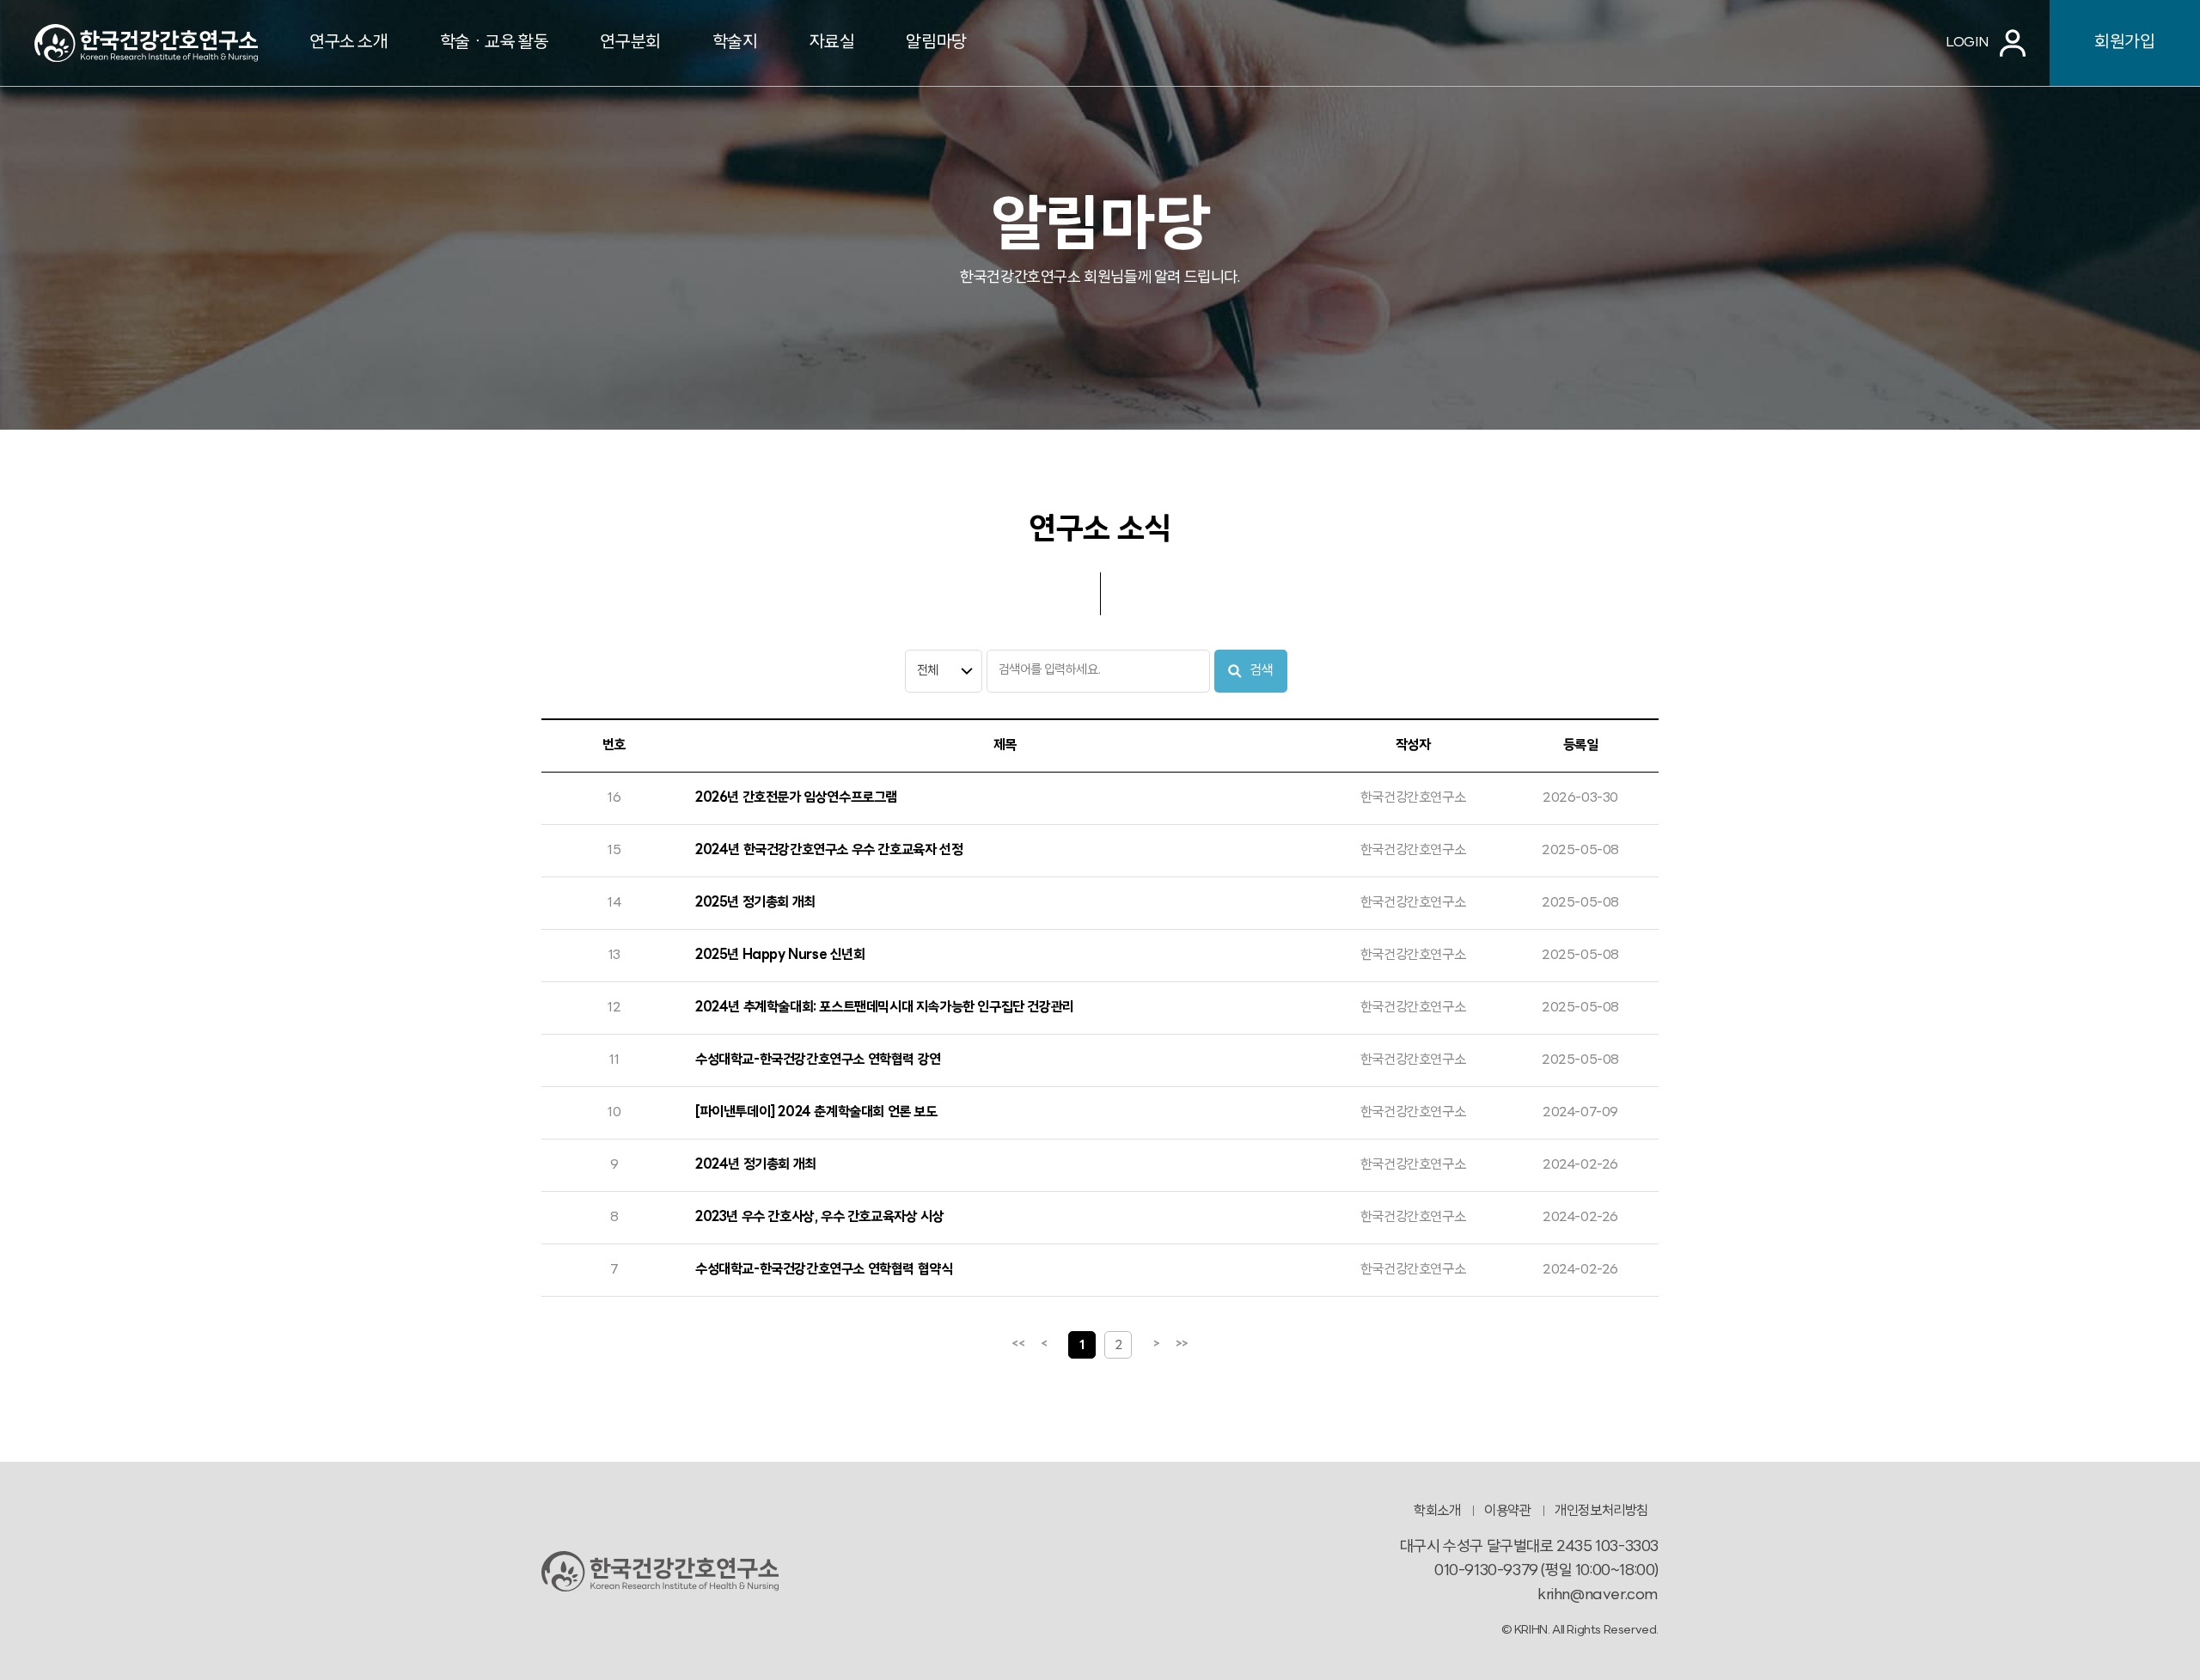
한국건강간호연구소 (146, 43)
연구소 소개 (349, 43)
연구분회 (630, 43)
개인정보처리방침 (1601, 1512)
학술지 (735, 43)
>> (1182, 1344)
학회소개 (1437, 1512)
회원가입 (2124, 43)
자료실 (832, 43)
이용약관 (1507, 1512)
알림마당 (936, 43)
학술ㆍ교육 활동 (495, 43)
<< (1018, 1344)
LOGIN (1968, 43)
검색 (1261, 671)
